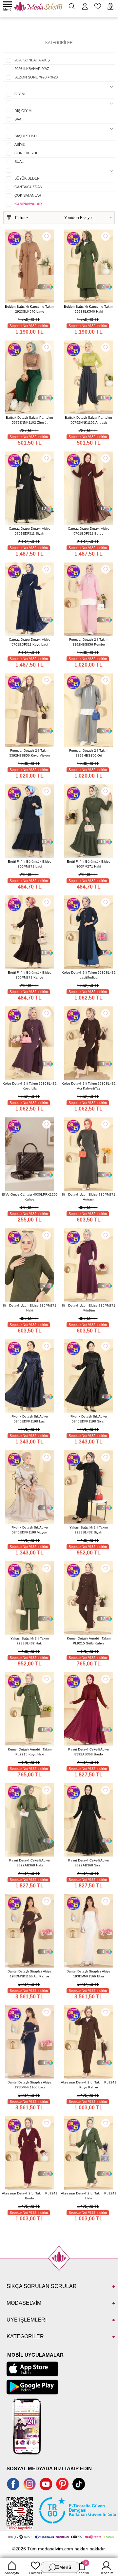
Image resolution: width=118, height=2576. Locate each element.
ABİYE (20, 144)
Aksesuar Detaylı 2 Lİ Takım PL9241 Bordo (30, 2196)
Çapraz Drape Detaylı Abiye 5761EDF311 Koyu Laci (30, 642)
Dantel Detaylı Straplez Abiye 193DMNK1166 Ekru (88, 1974)
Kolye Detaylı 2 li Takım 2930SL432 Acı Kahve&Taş (89, 1086)
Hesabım (106, 2573)
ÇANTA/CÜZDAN (28, 187)
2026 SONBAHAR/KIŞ (32, 60)
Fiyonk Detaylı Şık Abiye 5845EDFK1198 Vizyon (30, 1530)
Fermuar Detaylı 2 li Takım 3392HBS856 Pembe (89, 642)
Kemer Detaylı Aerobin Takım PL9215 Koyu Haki (30, 1752)
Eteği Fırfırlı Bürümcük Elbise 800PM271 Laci (30, 864)
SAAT (19, 119)
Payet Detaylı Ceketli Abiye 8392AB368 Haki (29, 1863)
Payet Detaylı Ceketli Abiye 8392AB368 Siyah (88, 1863)
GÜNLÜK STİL (26, 153)
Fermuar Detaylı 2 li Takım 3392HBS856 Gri (89, 753)
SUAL (19, 162)
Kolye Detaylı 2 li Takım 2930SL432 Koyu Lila (30, 1086)
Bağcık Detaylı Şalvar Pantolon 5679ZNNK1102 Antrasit (88, 420)
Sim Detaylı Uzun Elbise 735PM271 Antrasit (88, 1197)
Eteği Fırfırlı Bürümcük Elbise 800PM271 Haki (89, 864)
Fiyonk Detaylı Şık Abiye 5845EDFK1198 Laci (30, 1419)
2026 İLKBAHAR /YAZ (32, 69)
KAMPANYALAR (28, 204)
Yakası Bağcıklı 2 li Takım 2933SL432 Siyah (89, 1530)
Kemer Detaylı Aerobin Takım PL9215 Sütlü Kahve (89, 1641)
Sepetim (83, 2568)
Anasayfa (12, 2573)
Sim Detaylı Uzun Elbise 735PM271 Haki (29, 1308)
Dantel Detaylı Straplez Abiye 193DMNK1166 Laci (29, 2085)
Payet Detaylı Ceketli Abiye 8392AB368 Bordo (88, 1752)
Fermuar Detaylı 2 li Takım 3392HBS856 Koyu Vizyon (29, 753)
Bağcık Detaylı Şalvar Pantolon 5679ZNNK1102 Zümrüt (29, 420)
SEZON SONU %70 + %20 (36, 77)
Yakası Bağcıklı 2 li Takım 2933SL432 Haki (30, 1641)
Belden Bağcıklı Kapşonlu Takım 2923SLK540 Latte (29, 309)
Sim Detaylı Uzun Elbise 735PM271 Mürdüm (88, 1308)
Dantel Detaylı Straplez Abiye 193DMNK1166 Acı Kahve (29, 1974)
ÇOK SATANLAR (28, 195)
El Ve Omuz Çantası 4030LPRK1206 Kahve (30, 1197)
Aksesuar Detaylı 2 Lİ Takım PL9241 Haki (89, 2196)
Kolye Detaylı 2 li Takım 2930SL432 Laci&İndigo (89, 975)
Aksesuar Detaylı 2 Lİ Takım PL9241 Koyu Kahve (89, 2085)
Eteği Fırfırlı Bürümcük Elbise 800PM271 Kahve (30, 975)
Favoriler (36, 2573)
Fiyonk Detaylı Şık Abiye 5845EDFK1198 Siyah (89, 1419)
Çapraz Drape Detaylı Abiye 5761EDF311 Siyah (30, 531)
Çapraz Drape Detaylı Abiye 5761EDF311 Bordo (89, 531)
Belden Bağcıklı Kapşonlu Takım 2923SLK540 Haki (88, 309)
